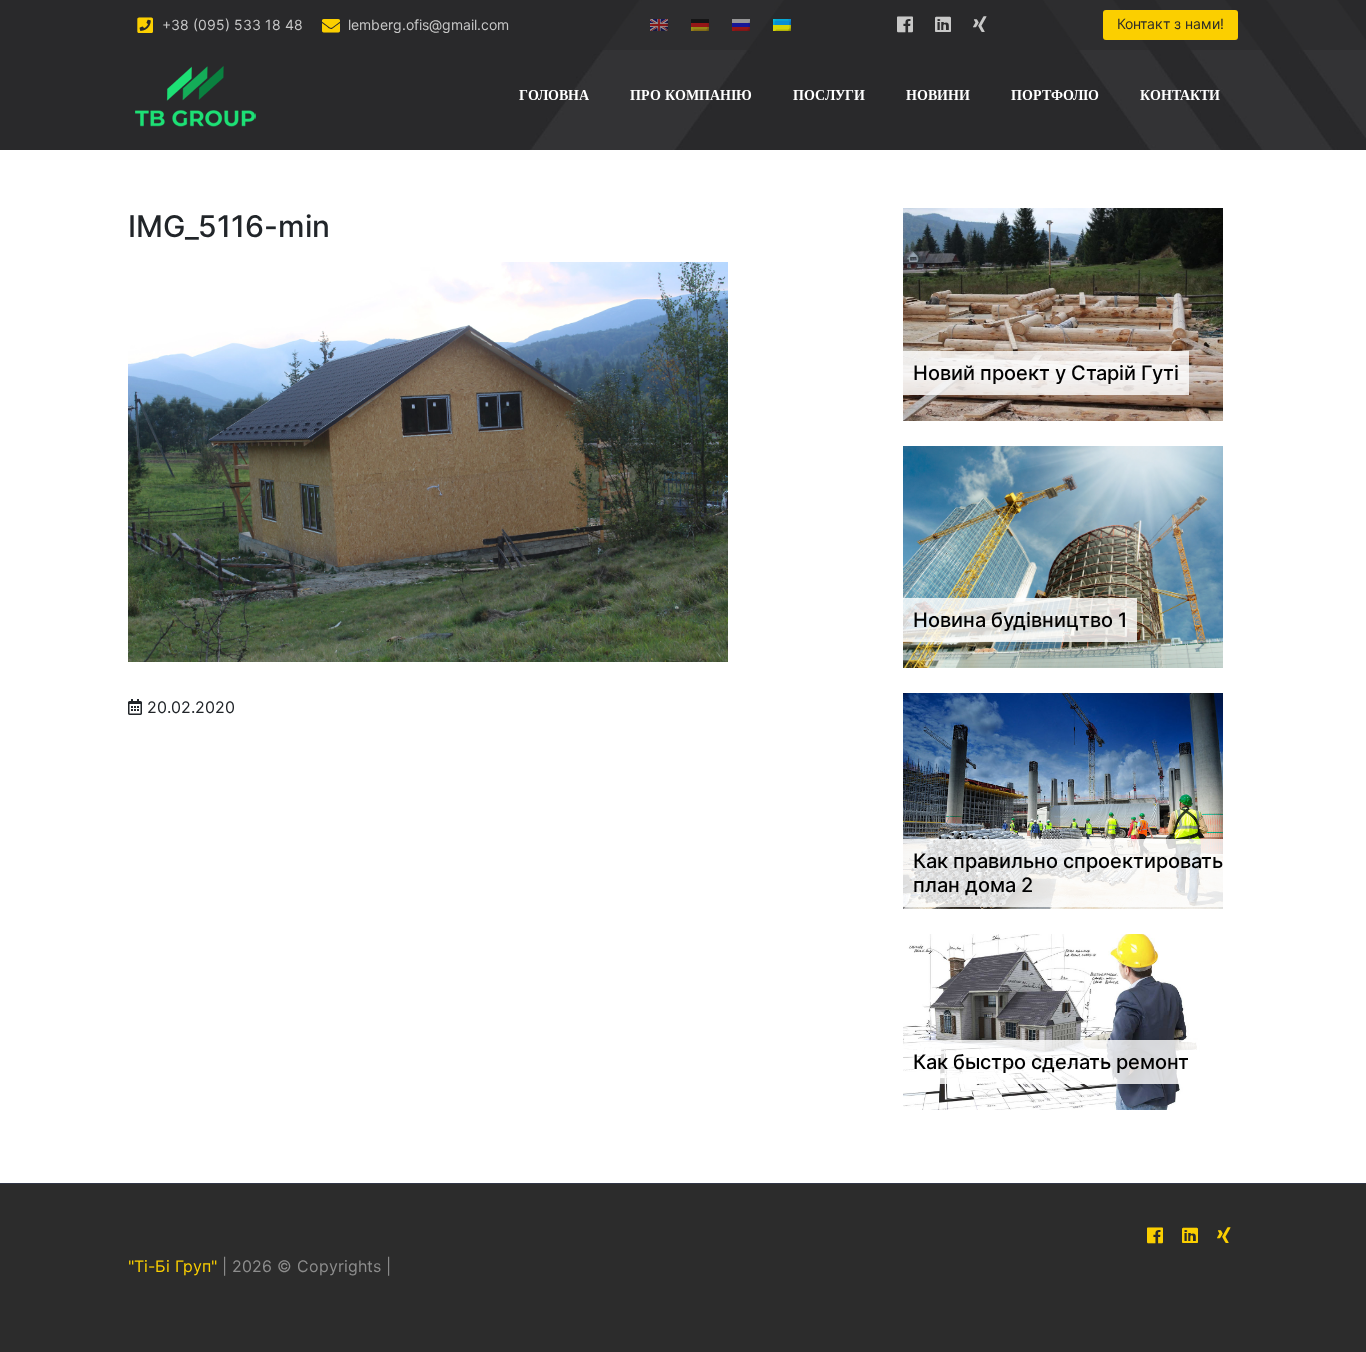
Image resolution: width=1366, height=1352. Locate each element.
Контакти (1180, 95)
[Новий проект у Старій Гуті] (1063, 313)
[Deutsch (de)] (700, 20)
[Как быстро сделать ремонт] (1063, 1021)
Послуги (829, 95)
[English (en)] (659, 20)
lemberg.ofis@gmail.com (426, 24)
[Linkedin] (943, 20)
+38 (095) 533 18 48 (230, 24)
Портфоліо (1055, 95)
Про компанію (691, 95)
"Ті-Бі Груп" (172, 1267)
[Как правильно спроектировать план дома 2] (1063, 800)
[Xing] (981, 20)
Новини (938, 95)
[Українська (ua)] (782, 20)
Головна (554, 95)
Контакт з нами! (1170, 23)
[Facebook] (905, 20)
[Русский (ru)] (741, 20)
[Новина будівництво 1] (1063, 556)
